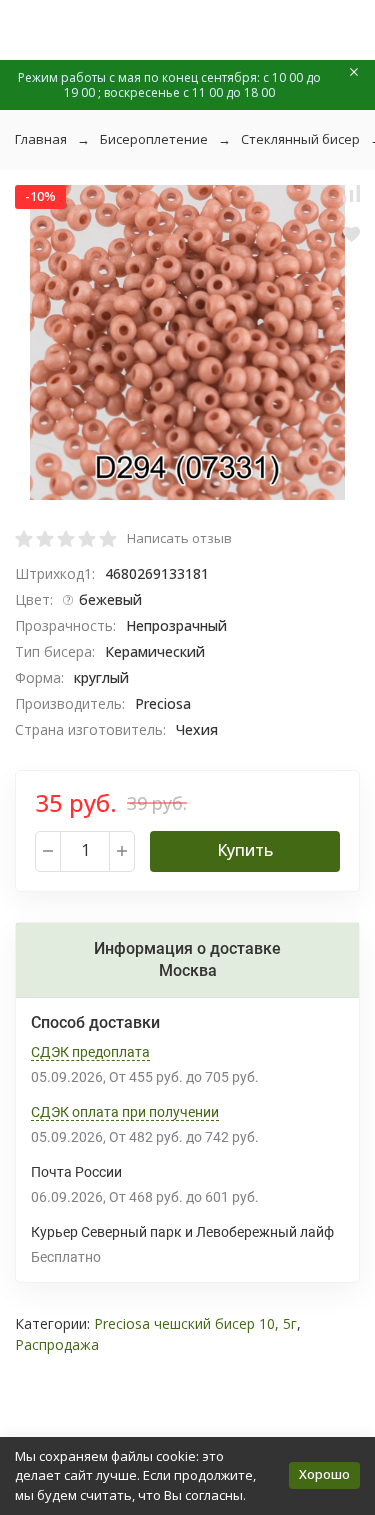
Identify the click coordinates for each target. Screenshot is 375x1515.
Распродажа (57, 1344)
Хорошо (324, 1474)
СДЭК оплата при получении (125, 1112)
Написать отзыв (179, 538)
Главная (41, 139)
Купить (245, 850)
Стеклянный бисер (300, 139)
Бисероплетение (154, 139)
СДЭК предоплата (90, 1052)
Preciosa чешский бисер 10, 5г (195, 1323)
